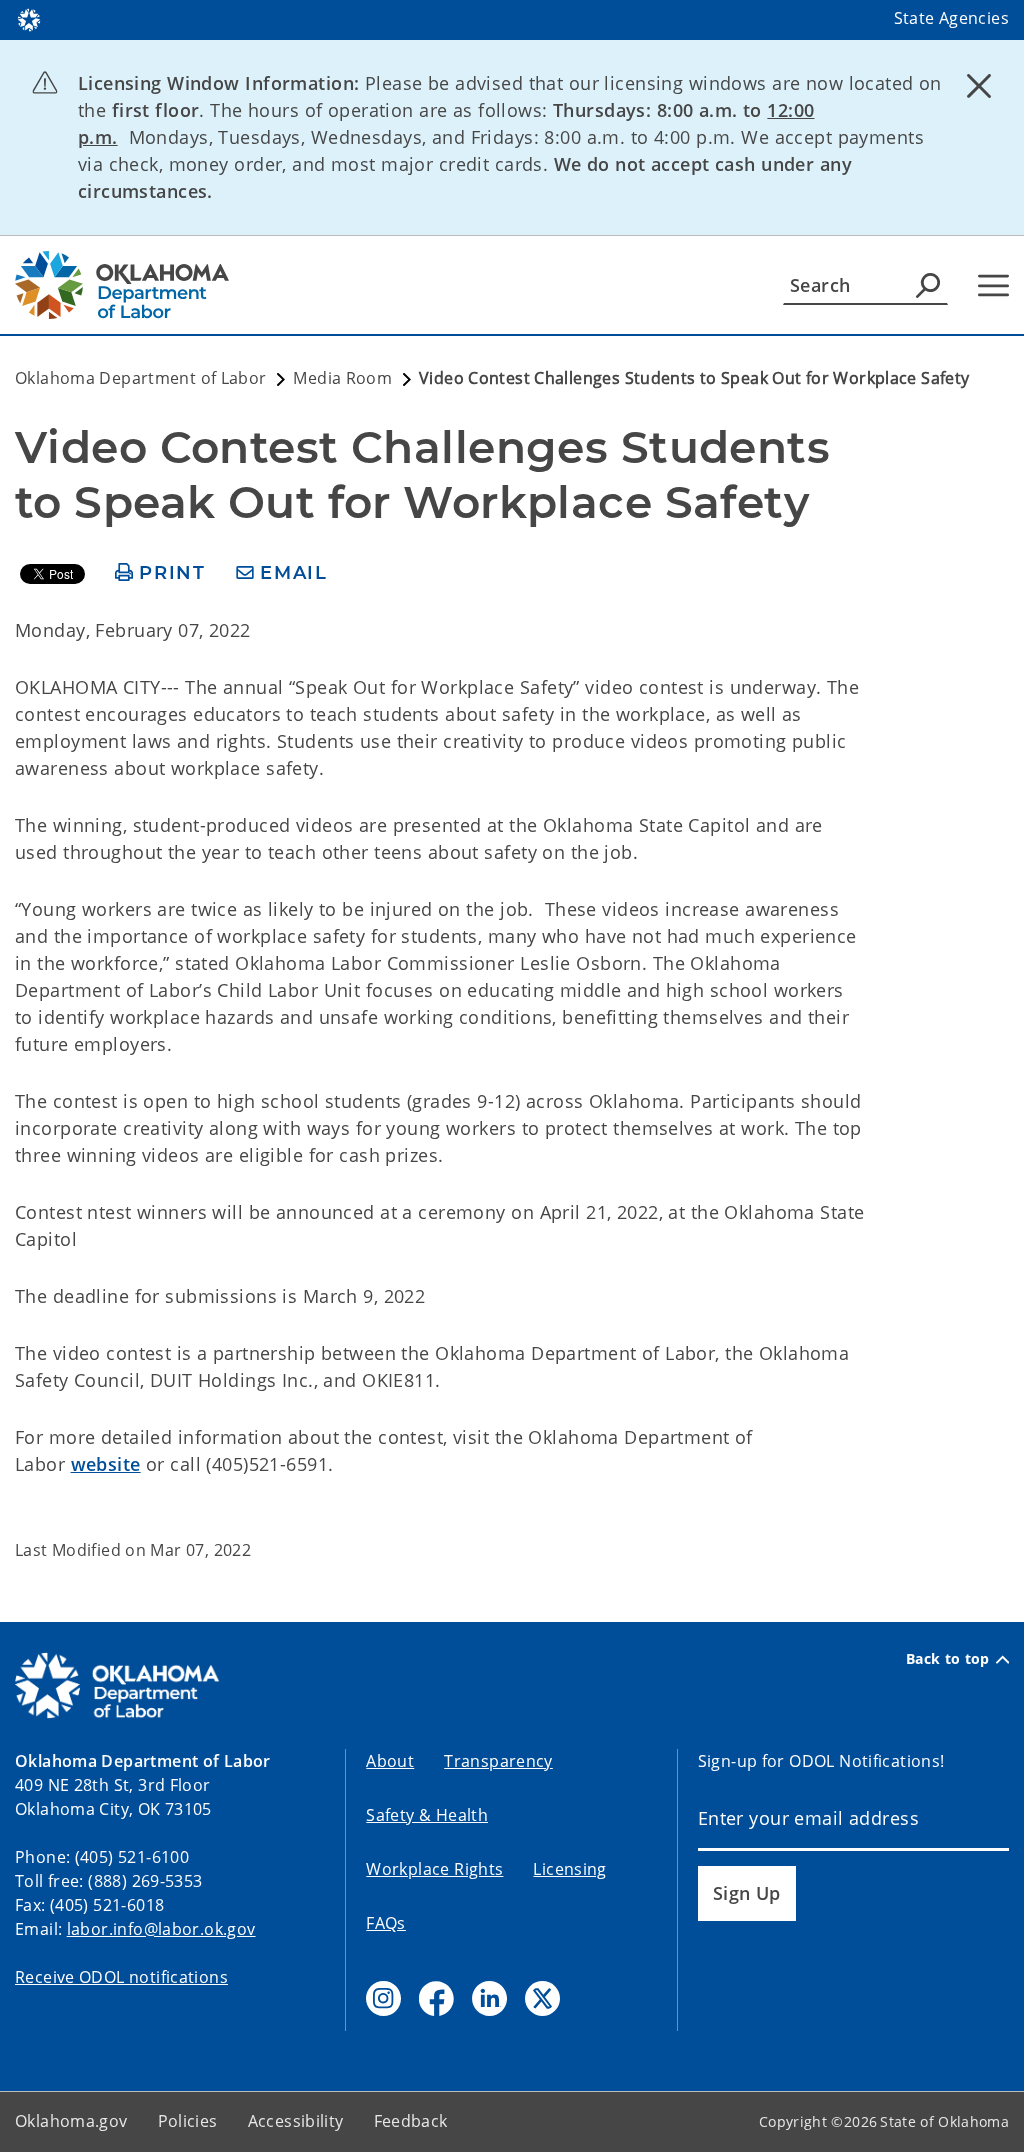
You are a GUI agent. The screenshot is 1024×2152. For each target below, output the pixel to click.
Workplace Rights (434, 1869)
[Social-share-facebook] (436, 1998)
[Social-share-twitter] (542, 1998)
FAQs (386, 1923)
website (106, 1464)
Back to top (948, 1659)
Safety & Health (427, 1815)
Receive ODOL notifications (121, 1977)
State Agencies (951, 18)
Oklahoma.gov (71, 2121)
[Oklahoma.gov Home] (29, 18)
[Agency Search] (928, 285)
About (390, 1761)
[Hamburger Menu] (993, 285)
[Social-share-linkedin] (489, 1998)
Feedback (411, 2121)
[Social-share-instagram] (383, 1998)
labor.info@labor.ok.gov (161, 1929)
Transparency (498, 1761)
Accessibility (296, 2121)
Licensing (569, 1869)
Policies (188, 2121)
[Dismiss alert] (979, 85)
